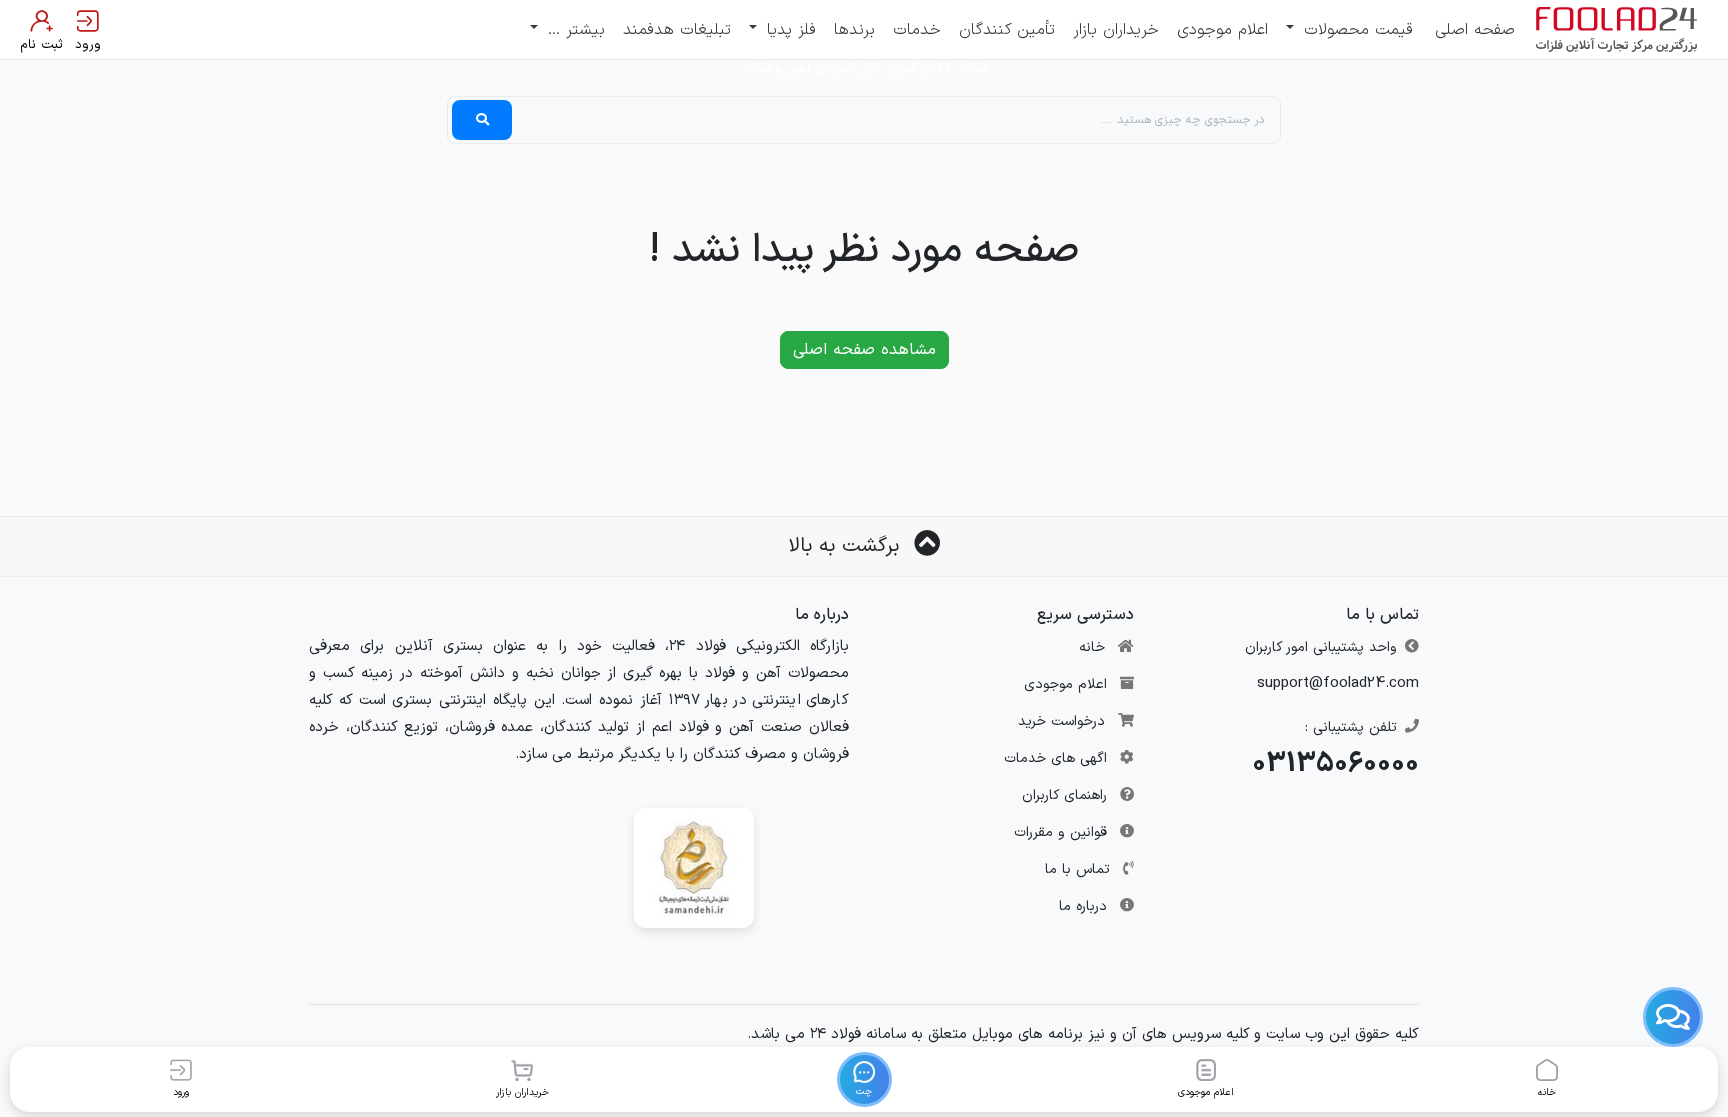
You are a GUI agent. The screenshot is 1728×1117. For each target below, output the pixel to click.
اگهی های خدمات (1055, 758)
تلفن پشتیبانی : (1351, 727)
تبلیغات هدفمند (677, 30)
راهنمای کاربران (1064, 795)
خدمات (917, 30)
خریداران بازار (1116, 30)
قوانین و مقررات (1060, 832)
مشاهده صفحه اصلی (864, 350)
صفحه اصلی (1475, 30)
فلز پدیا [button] (788, 30)
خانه (1092, 647)
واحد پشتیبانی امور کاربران (1321, 647)
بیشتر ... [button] (573, 30)
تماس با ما (1077, 869)
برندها (854, 30)
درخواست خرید (1061, 721)
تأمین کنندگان (1007, 30)
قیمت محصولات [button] (1355, 30)
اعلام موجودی (1222, 30)
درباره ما (1083, 906)
